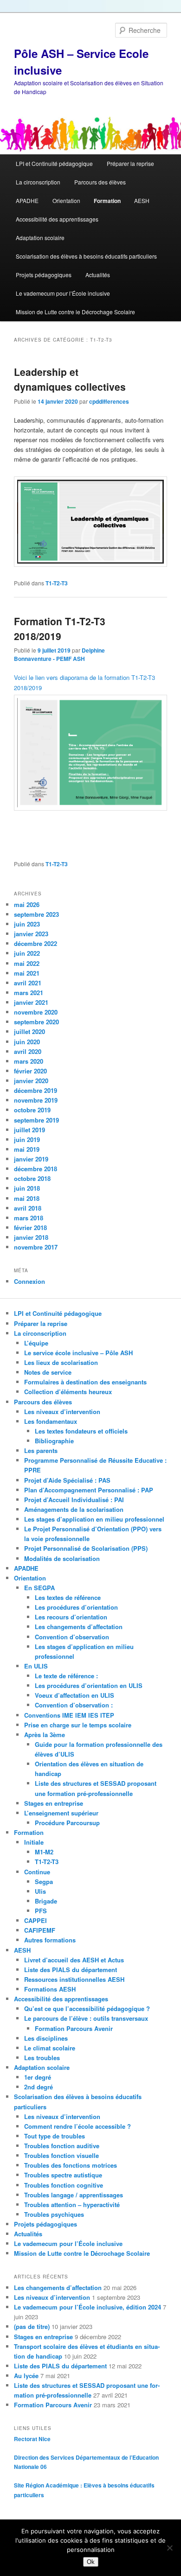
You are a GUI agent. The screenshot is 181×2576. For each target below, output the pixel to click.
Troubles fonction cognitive (64, 2185)
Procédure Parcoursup (67, 1823)
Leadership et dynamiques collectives (70, 379)
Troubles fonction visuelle (61, 2155)
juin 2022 (27, 953)
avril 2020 (28, 1051)
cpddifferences (109, 401)
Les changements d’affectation (79, 1627)
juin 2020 (27, 1042)
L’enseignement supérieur (61, 1813)
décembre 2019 (36, 1090)
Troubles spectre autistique (63, 2175)
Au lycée (26, 2376)
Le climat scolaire (50, 2048)
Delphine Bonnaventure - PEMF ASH (59, 654)
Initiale (34, 1842)
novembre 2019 (36, 1100)
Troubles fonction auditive (62, 2146)
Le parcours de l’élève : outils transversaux (86, 2018)
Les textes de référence (68, 1597)
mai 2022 (27, 963)
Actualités (98, 275)
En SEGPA (39, 1588)
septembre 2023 (36, 914)
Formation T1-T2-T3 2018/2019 (60, 628)
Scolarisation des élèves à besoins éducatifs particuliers (86, 256)
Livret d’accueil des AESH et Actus (74, 1960)
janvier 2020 (31, 1081)
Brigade (46, 1901)
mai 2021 (27, 973)
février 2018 (30, 1228)
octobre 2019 (32, 1110)
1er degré (38, 2077)
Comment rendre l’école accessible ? (78, 2126)
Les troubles (42, 2058)
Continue (37, 1872)
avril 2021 (28, 983)
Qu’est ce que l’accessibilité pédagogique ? (87, 2008)
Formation (107, 201)
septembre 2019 (36, 1120)
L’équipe (36, 1343)
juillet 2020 (29, 1031)
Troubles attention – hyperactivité (72, 2205)
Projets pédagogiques (44, 275)
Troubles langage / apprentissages (74, 2195)
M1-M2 (44, 1852)
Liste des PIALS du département (71, 1970)
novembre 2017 (36, 1247)
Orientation (66, 200)
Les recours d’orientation (71, 1617)
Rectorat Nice (32, 2439)
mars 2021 (29, 993)
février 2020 (30, 1071)
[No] (169, 2548)
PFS (41, 1911)
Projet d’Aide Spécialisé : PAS (67, 1480)
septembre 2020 (36, 1022)
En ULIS (36, 1666)
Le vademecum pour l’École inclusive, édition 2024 (87, 2307)
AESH (142, 200)
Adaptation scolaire (40, 238)
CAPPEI (36, 1920)
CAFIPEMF (40, 1930)
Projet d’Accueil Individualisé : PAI (74, 1500)
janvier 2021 (31, 1002)
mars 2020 (29, 1061)
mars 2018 (29, 1218)
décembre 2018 (36, 1169)
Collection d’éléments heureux (68, 1392)
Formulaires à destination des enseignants (85, 1382)
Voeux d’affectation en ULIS (74, 1695)
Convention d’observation (72, 1637)
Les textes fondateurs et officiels (81, 1431)
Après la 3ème (45, 1735)
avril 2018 (28, 1208)
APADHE (27, 200)
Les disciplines (46, 2038)
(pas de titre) (32, 2326)
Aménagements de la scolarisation (74, 1509)
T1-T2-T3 (57, 583)
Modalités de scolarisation (62, 1558)
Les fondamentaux (51, 1421)
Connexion (29, 1281)
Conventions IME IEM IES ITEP (69, 1715)
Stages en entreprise (54, 1803)
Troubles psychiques (54, 2214)
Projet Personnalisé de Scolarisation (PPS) (86, 1548)
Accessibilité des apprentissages (57, 219)
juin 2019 (27, 1139)
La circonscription (38, 182)
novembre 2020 (36, 1012)
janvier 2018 (31, 1237)
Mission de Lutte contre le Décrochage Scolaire (75, 312)
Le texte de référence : (66, 1676)
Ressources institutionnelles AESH (74, 1979)
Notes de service (48, 1372)
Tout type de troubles (55, 2136)
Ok (91, 2562)
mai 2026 (27, 904)
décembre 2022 (36, 943)
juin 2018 (27, 1188)
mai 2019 (27, 1149)
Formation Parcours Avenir (74, 2028)
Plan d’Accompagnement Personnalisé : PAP (89, 1490)
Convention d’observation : (74, 1705)
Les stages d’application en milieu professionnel (94, 1519)
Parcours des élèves (100, 182)
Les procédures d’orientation (76, 1607)
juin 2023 (27, 924)
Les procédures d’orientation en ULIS (89, 1685)
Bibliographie (54, 1441)
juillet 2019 (29, 1130)
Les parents (41, 1450)
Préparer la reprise (130, 163)
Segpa (44, 1881)
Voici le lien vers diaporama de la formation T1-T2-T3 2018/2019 (84, 682)
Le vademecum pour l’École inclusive (63, 293)
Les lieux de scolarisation (61, 1362)
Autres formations (50, 1940)
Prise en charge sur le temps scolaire (78, 1725)
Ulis (40, 1891)
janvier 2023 (31, 934)
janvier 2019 (31, 1159)
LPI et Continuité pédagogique (54, 163)
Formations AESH (50, 1989)
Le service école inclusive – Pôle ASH (78, 1353)
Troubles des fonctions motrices (71, 2165)
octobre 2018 (32, 1178)
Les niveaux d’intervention (62, 1412)
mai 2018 (27, 1198)
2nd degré (39, 2087)
